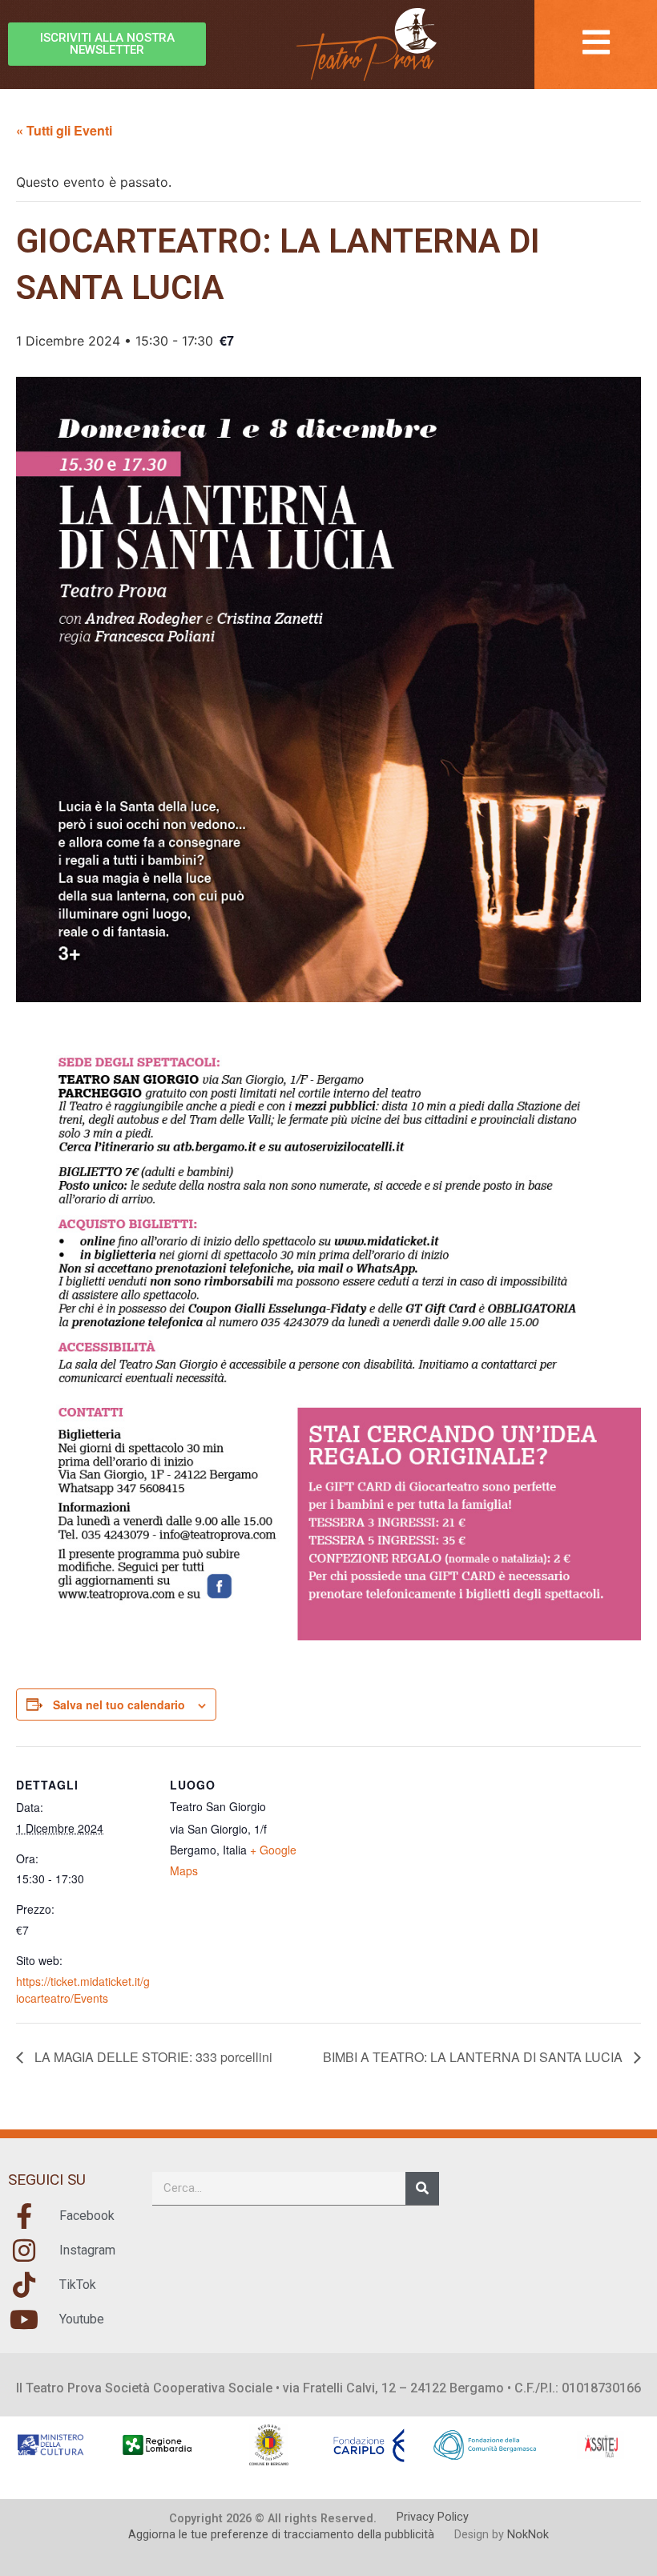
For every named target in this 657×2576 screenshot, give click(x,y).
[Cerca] (422, 2188)
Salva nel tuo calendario (119, 1705)
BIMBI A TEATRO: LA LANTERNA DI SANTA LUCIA (474, 2057)
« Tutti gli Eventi (64, 130)
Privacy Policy (433, 2517)
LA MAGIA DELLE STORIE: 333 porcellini (152, 2057)
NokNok (528, 2535)
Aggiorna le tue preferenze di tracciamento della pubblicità (281, 2535)
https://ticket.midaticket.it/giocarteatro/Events (83, 1990)
